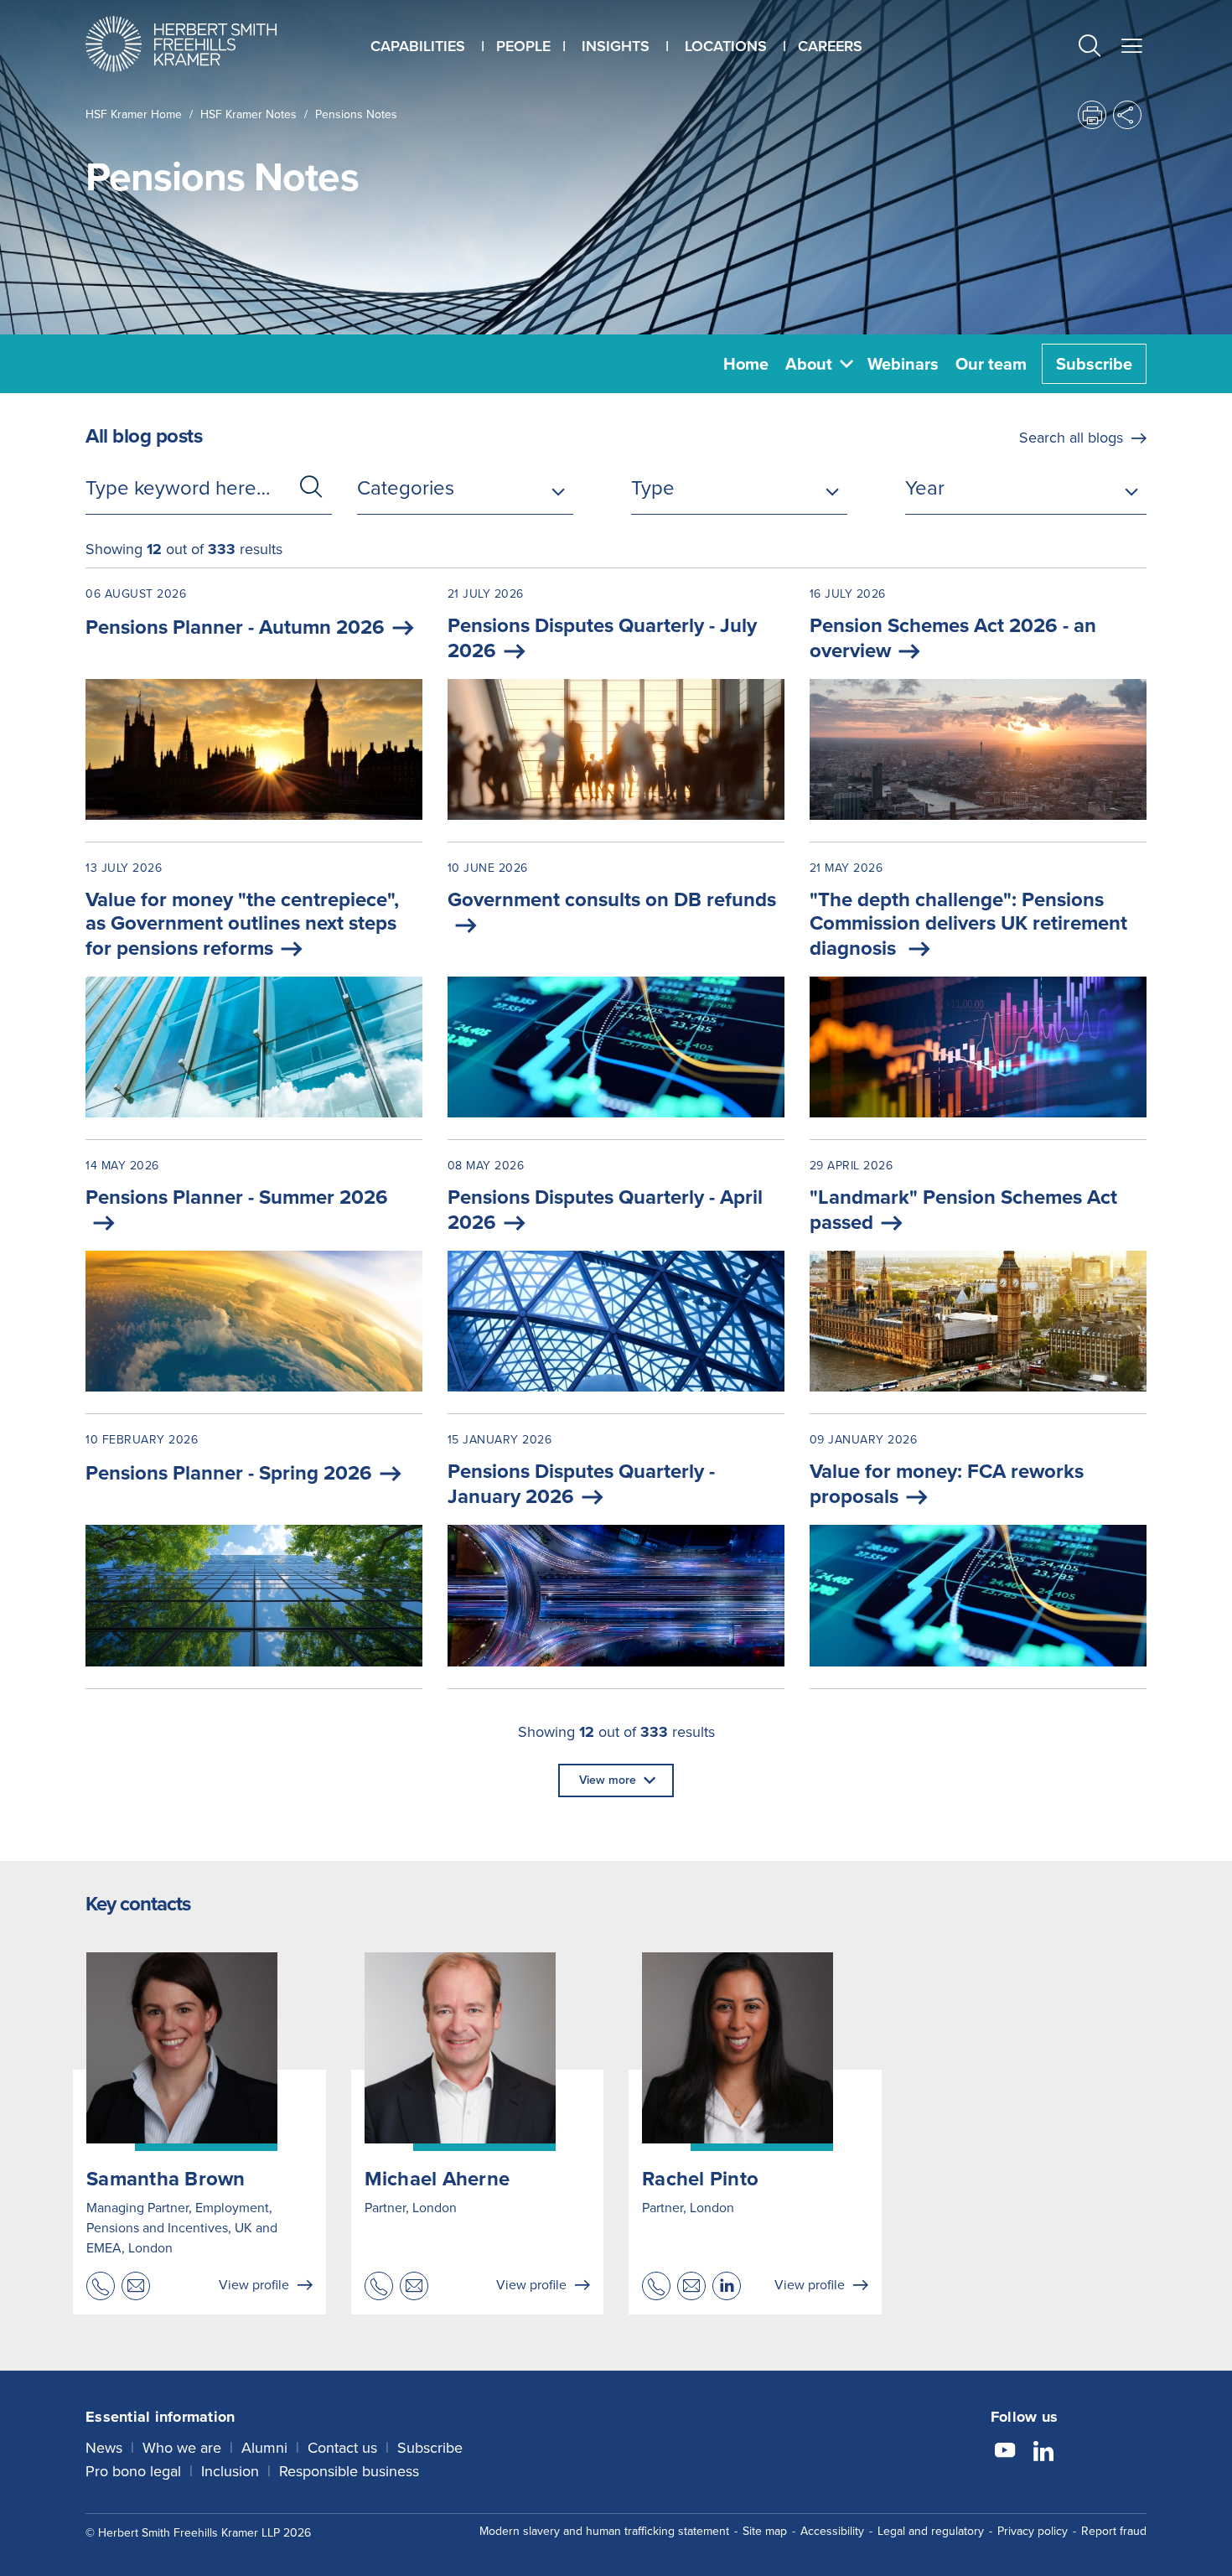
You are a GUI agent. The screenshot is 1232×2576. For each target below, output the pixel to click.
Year (925, 488)
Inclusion (230, 2471)
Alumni (264, 2448)
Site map (765, 2531)
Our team (991, 364)
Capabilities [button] (418, 46)
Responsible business (349, 2471)
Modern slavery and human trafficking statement (604, 2531)
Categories (406, 488)
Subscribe (1094, 364)
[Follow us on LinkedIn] (1043, 2453)
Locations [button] (726, 46)
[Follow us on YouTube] (1005, 2453)
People (523, 46)
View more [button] (608, 1780)
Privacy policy (1033, 2531)
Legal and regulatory (931, 2531)
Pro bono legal (133, 2471)
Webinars (903, 364)
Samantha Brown (166, 2179)
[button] (1090, 48)
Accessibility (832, 2531)
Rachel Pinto (700, 2179)
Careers (830, 46)
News (104, 2448)
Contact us (342, 2448)
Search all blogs (1071, 438)
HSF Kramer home (134, 114)
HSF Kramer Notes (248, 114)
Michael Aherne (437, 2179)
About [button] (809, 364)
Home (746, 364)
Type (653, 488)
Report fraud (1114, 2531)
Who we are (182, 2448)
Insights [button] (616, 46)
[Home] (202, 44)
